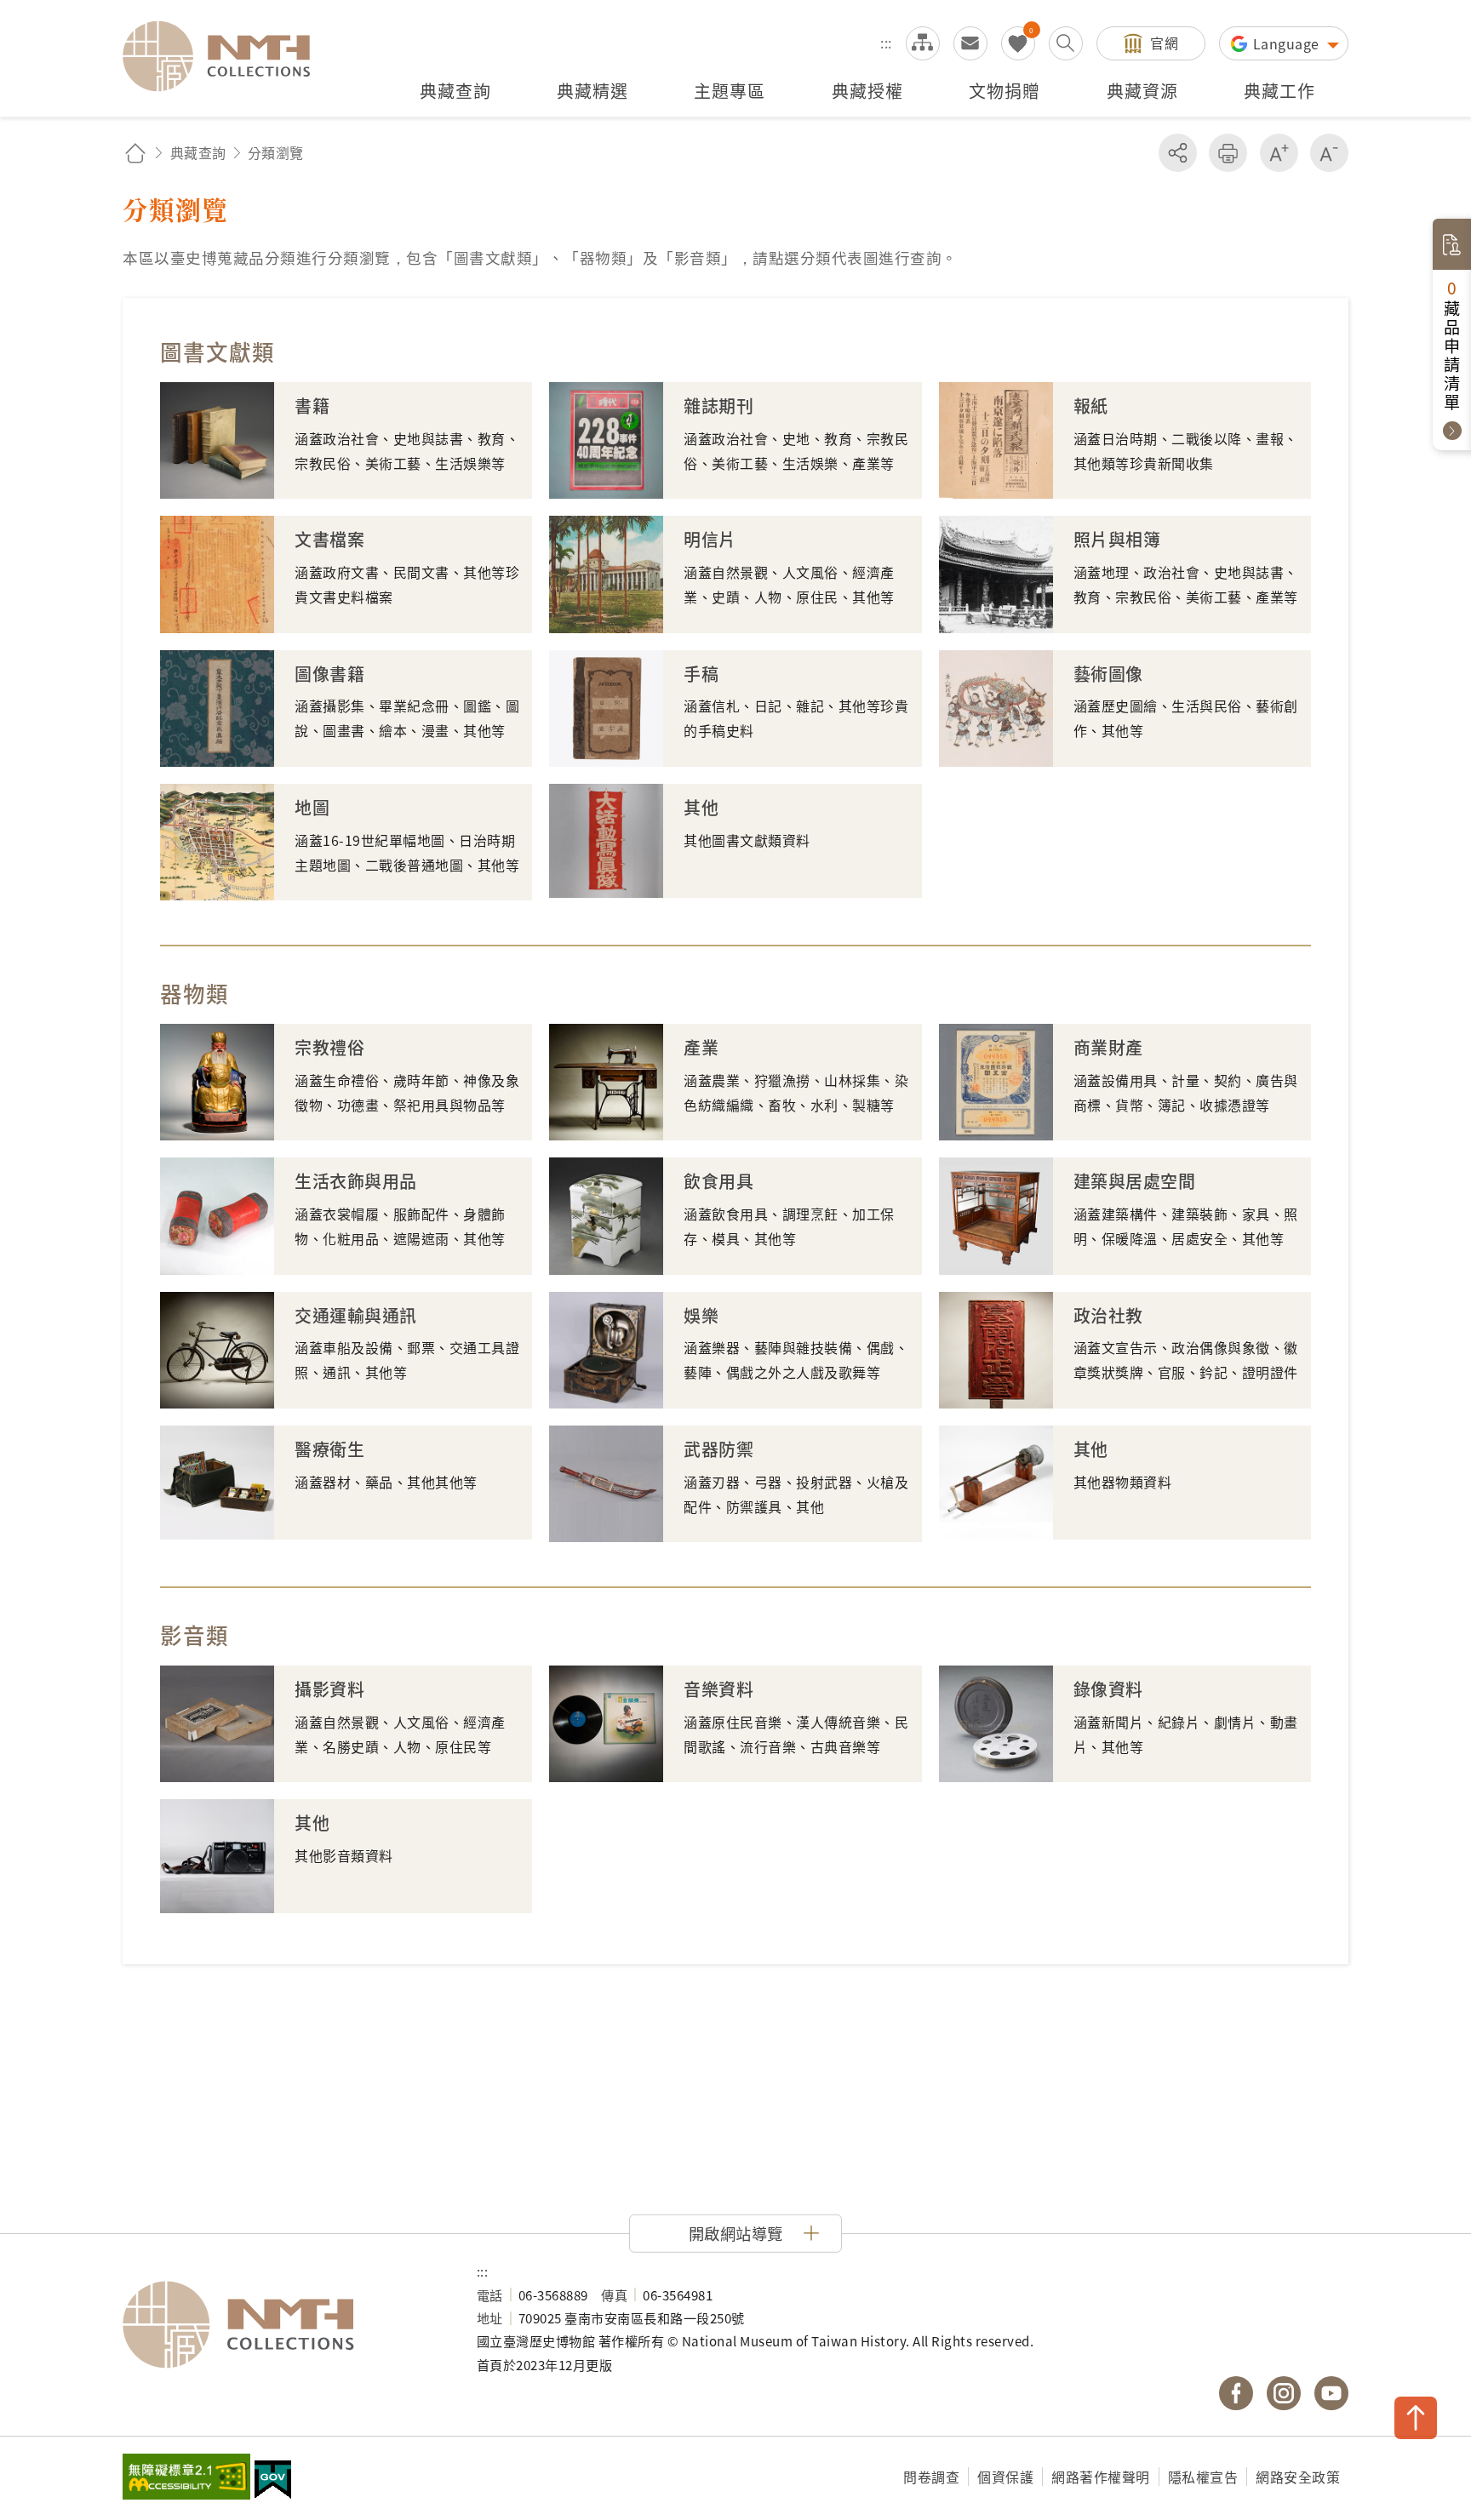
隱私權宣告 (1203, 2477)
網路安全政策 (1298, 2477)
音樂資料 (718, 1689)
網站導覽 (923, 43)
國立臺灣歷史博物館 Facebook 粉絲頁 (1236, 2393)
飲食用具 (718, 1181)
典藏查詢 (198, 152)
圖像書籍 (329, 674)
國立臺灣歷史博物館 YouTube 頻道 (1331, 2393)
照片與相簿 (1117, 539)
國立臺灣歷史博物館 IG (1284, 2393)
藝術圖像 (1108, 674)
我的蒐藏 (1018, 43)
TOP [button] (1416, 2418)
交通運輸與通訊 (356, 1315)
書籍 (312, 406)
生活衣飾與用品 (356, 1181)
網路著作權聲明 (1101, 2477)
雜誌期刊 (718, 406)
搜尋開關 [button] (1066, 43)
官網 (1164, 43)
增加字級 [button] (1279, 153)
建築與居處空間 (1135, 1181)
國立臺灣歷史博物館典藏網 (226, 56)
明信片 (710, 539)
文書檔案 (329, 539)
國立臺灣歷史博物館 (283, 2325)
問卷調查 (931, 2477)
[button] (735, 2233)
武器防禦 (718, 1449)
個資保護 (1005, 2477)
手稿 (701, 674)
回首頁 (135, 153)
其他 (701, 807)
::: (886, 43)
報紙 (1091, 406)
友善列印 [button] (1228, 153)
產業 (701, 1047)
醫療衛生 (329, 1449)
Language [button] (1288, 43)
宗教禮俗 (329, 1047)
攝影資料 (329, 1689)
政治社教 (1108, 1315)
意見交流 (970, 43)
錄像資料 (1108, 1689)
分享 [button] (1178, 153)
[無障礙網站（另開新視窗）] (186, 2478)
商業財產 (1108, 1047)
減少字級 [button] (1329, 153)
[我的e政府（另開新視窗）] (273, 2482)
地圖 (312, 807)
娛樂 (701, 1315)
